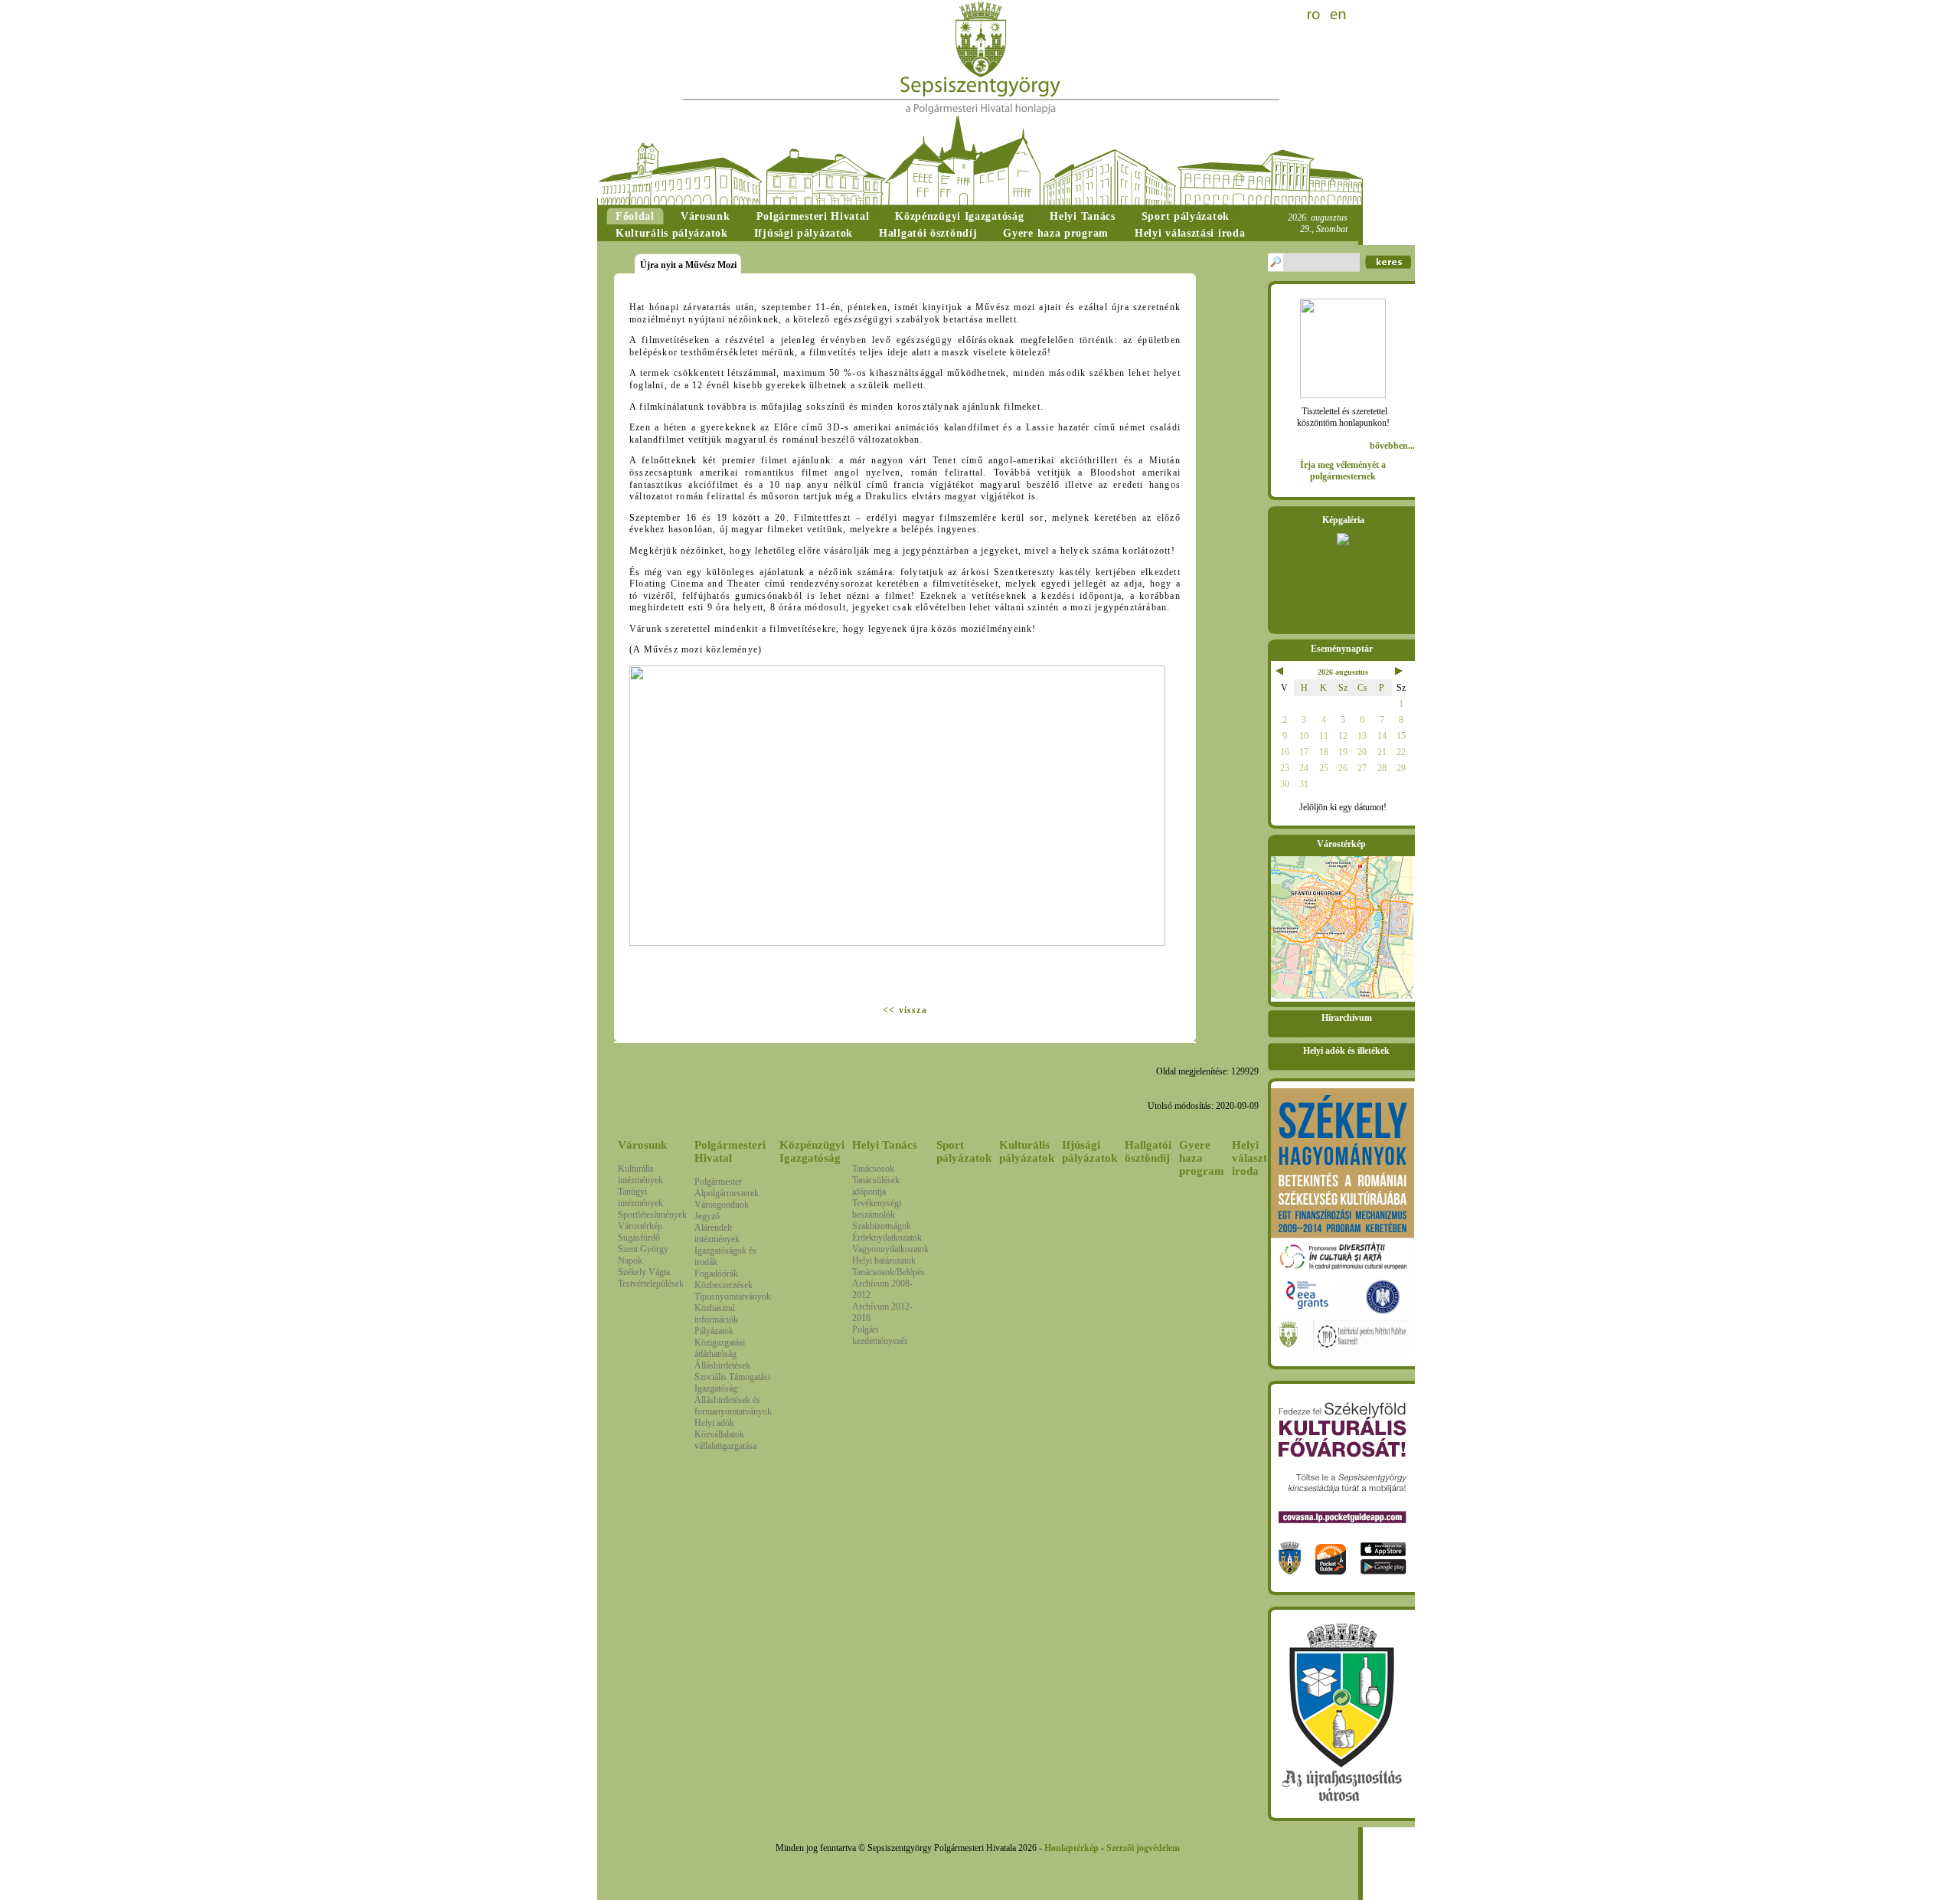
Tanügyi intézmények (640, 1197)
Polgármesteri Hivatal (730, 1151)
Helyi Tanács (885, 1145)
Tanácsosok (873, 1169)
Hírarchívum (1347, 1018)
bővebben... (1392, 446)
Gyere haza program (1202, 1158)
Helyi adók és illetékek (1346, 1051)
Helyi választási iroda (1256, 1158)
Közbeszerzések (724, 1285)
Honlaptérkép (1071, 1848)
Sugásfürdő (639, 1238)
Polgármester (718, 1182)
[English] (1338, 15)
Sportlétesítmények (652, 1215)
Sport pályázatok (964, 1151)
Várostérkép (640, 1226)
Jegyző (707, 1216)
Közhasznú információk (716, 1314)
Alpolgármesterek (727, 1193)
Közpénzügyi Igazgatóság (812, 1151)
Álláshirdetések (722, 1365)
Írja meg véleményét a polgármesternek (1343, 471)
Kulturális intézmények (640, 1174)
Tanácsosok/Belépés (889, 1272)
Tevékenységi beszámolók (877, 1209)
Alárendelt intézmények (717, 1233)
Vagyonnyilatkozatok (890, 1249)
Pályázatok (714, 1331)
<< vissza (905, 1010)
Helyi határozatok (884, 1261)
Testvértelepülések (651, 1284)
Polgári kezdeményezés (880, 1335)
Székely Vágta (644, 1272)
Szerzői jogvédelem (1143, 1848)
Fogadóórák (716, 1274)
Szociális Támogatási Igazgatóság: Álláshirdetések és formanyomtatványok (733, 1394)
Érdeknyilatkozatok (887, 1238)
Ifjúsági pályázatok (1089, 1151)
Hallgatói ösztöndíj (1148, 1151)
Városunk (642, 1145)
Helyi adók (714, 1423)
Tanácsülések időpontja (876, 1186)
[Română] (1315, 15)
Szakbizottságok (882, 1226)
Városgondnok (722, 1205)
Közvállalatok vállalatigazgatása (725, 1440)
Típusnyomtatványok (733, 1297)
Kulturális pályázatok (1027, 1151)
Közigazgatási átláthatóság (720, 1348)
